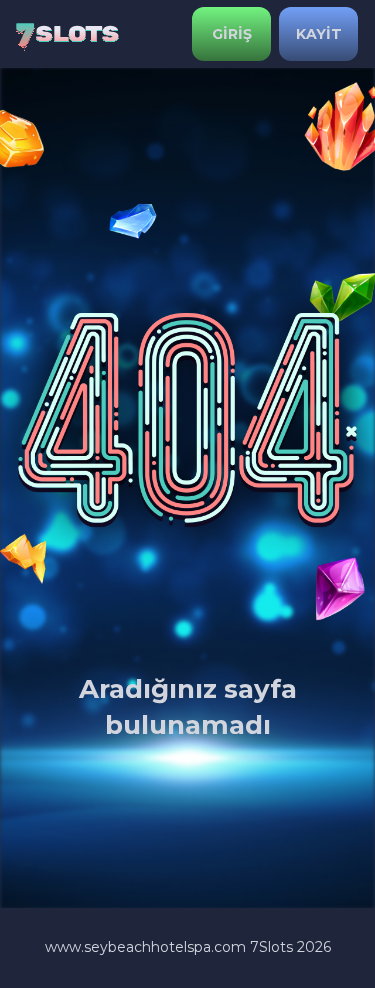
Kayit (319, 34)
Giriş (232, 34)
